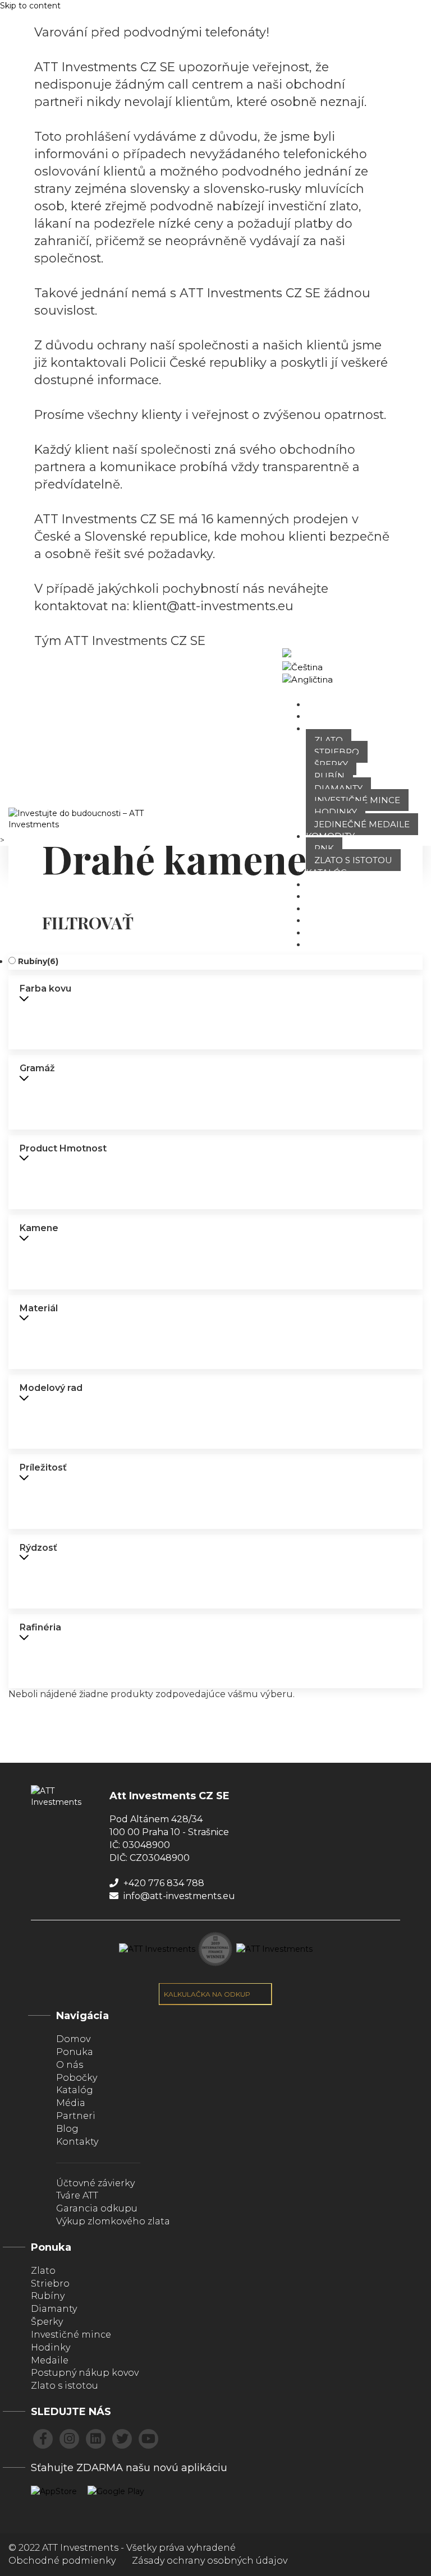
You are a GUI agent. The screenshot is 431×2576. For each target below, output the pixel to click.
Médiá (321, 908)
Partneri (328, 932)
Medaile (50, 2360)
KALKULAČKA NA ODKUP (208, 1994)
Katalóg (326, 872)
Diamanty (338, 788)
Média (71, 2103)
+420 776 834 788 (163, 1883)
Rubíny (38, 961)
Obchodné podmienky (62, 2561)
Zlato (329, 740)
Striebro (337, 752)
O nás (320, 716)
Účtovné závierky (95, 2183)
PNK (324, 848)
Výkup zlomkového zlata (113, 2221)
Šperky (331, 764)
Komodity (330, 836)
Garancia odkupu (97, 2208)
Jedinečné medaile (362, 824)
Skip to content (30, 6)
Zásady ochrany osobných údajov (210, 2561)
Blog (318, 920)
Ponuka (326, 728)
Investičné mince (357, 800)
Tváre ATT (329, 896)
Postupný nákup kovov (85, 2373)
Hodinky (336, 812)
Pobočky (328, 884)
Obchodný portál (393, 667)
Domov (324, 704)
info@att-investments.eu (178, 1896)
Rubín (329, 776)
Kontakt (327, 944)
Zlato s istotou (353, 860)
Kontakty (77, 2142)
